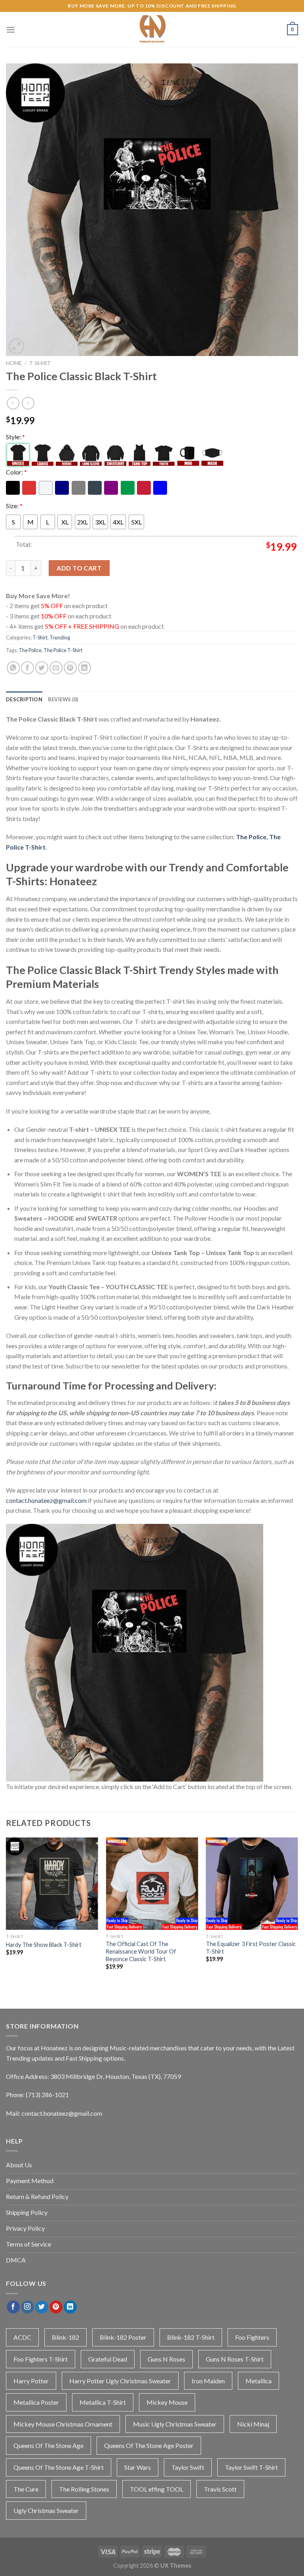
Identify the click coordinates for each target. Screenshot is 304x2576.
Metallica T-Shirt (103, 2402)
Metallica (258, 2381)
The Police (30, 650)
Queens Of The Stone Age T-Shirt (59, 2467)
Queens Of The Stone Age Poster (149, 2445)
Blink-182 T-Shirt (191, 2337)
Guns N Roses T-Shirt (235, 2359)
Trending (60, 637)
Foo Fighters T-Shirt (41, 2359)
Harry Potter (31, 2381)
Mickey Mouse (167, 2402)
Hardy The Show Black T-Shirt (44, 1945)
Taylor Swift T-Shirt (251, 2467)
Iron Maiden (208, 2381)
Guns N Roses (166, 2359)
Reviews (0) (63, 699)
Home (14, 363)
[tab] (24, 699)
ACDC (22, 2337)
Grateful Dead (108, 2359)
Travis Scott (220, 2489)
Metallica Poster (36, 2402)
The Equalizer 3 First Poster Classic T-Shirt (251, 1948)
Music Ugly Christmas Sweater (175, 2424)
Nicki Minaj (253, 2424)
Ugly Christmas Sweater (46, 2510)
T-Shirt (40, 363)
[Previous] (6, 1914)
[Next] (298, 1914)
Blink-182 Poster (123, 2337)
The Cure (26, 2489)
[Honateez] (152, 30)
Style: (15, 437)
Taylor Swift (188, 2467)
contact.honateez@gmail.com (46, 1500)
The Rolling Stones (84, 2489)
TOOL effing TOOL (157, 2489)
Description (24, 699)
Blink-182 (66, 2337)
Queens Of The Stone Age (48, 2445)
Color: (16, 472)
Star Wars (138, 2467)
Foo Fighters (252, 2337)
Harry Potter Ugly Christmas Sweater (120, 2381)
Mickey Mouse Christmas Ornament (63, 2424)
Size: (14, 506)
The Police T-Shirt (63, 650)
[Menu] (11, 30)
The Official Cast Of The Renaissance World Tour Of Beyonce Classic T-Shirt (141, 1951)
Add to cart (79, 568)
